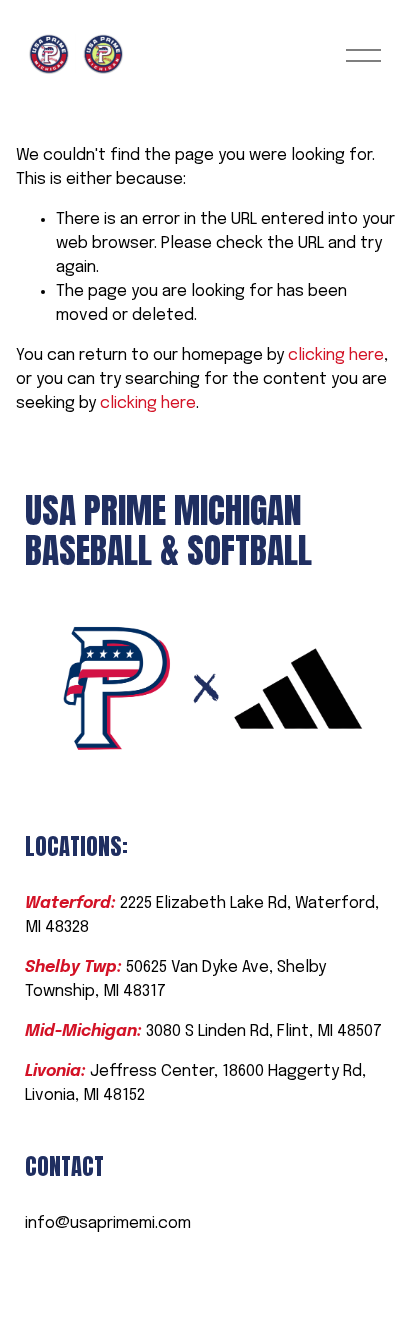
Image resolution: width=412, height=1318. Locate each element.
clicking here (336, 355)
